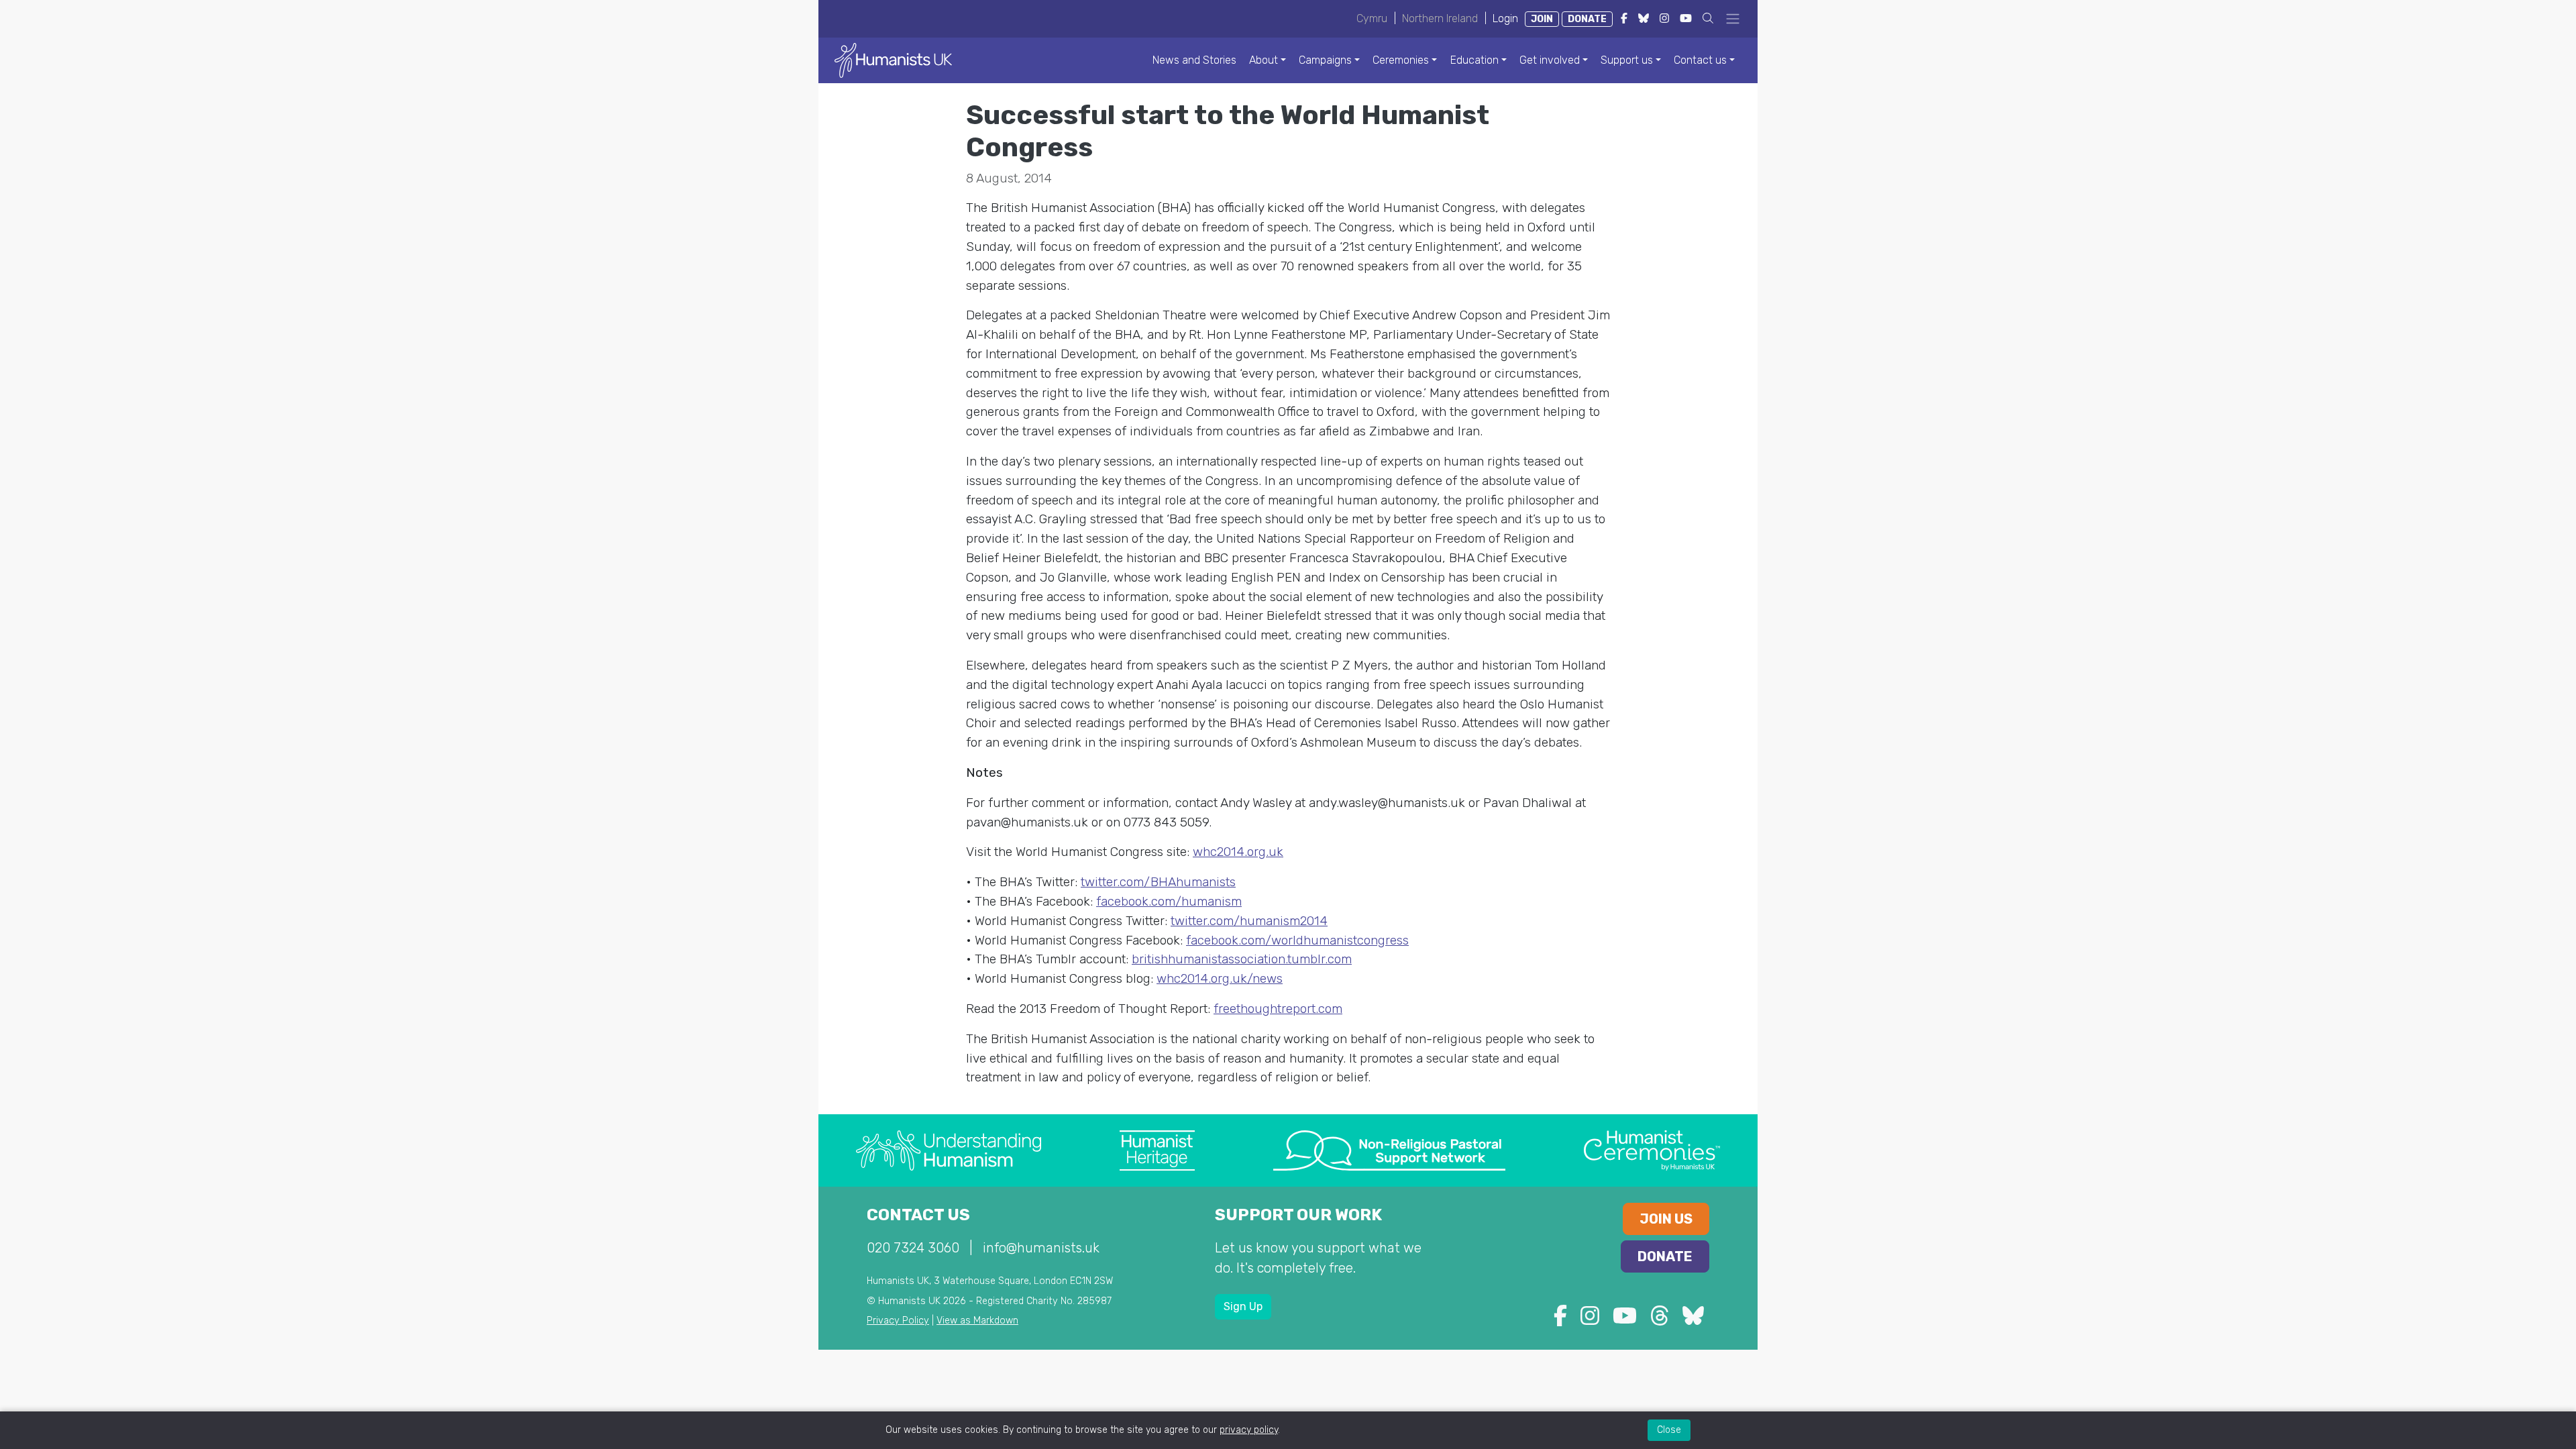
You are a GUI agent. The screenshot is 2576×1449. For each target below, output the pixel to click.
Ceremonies (1401, 60)
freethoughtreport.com (1278, 1009)
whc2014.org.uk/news (1220, 978)
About (1264, 60)
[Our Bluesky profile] (1693, 1320)
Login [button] (1505, 18)
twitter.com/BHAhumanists (1158, 882)
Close (1669, 1430)
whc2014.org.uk (1238, 852)
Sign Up (1243, 1306)
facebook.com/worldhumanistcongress (1297, 940)
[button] (1708, 18)
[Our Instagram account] (1590, 1320)
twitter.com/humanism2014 (1249, 921)
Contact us (1700, 60)
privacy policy (1249, 1430)
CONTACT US (918, 1215)
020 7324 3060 (913, 1248)
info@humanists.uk (1041, 1248)
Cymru (1372, 18)
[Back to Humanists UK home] (893, 59)
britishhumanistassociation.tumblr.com (1242, 959)
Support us (1627, 60)
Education (1474, 60)
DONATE (1587, 19)
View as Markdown (977, 1321)
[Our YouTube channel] (1625, 1320)
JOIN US (1666, 1219)
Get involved (1550, 60)
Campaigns (1325, 60)
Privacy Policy (898, 1321)
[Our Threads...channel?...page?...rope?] (1660, 1320)
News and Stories (1194, 60)
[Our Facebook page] (1560, 1320)
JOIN (1542, 19)
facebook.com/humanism (1169, 901)
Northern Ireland (1440, 18)
